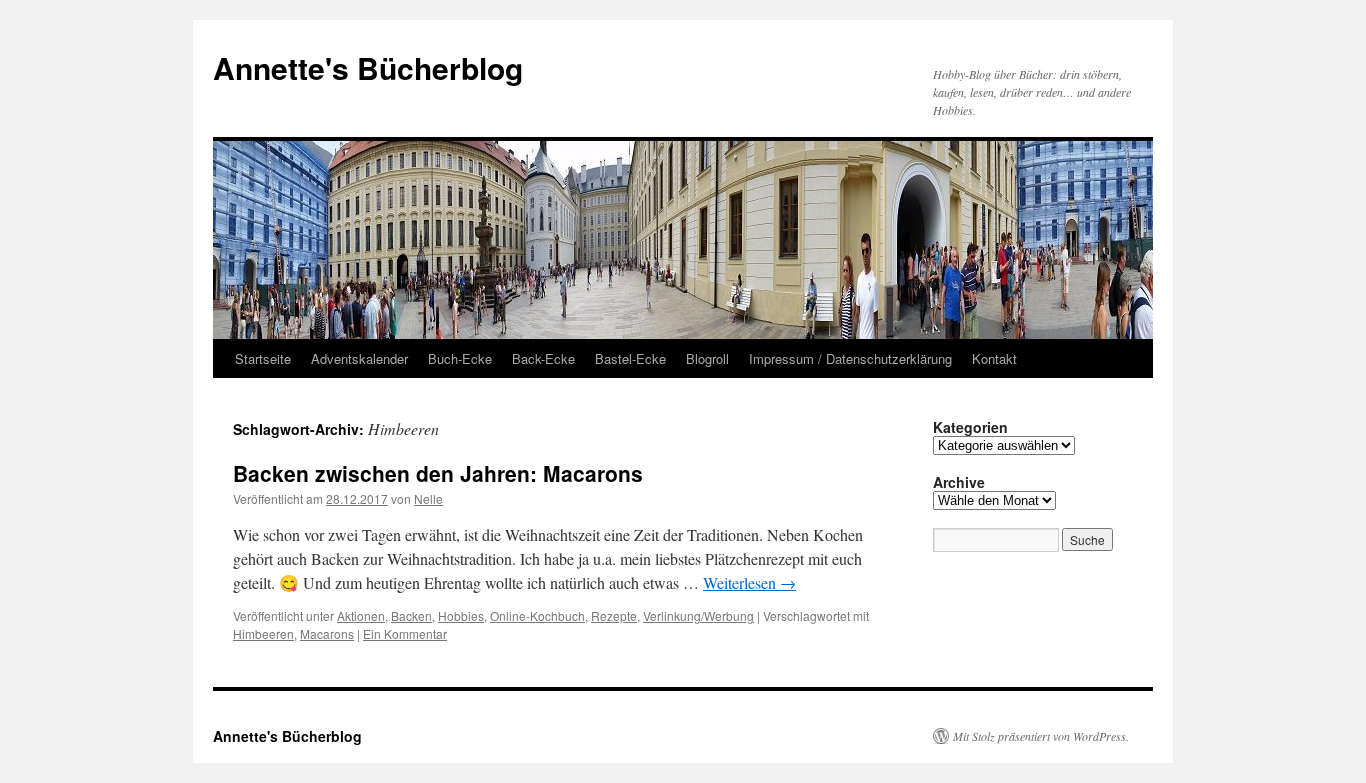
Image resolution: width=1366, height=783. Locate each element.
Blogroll (707, 358)
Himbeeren (263, 633)
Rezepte (614, 615)
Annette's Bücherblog (368, 67)
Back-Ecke (543, 358)
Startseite (263, 358)
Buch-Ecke (460, 358)
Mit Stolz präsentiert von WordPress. (1041, 736)
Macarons (327, 633)
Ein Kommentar (405, 633)
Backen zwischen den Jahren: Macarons (438, 473)
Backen (411, 615)
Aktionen (361, 615)
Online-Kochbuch (537, 615)
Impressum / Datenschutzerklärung (850, 358)
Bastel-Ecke (630, 358)
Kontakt (994, 358)
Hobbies (461, 615)
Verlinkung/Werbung (698, 615)
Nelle (428, 498)
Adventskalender (359, 358)
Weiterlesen (749, 582)
